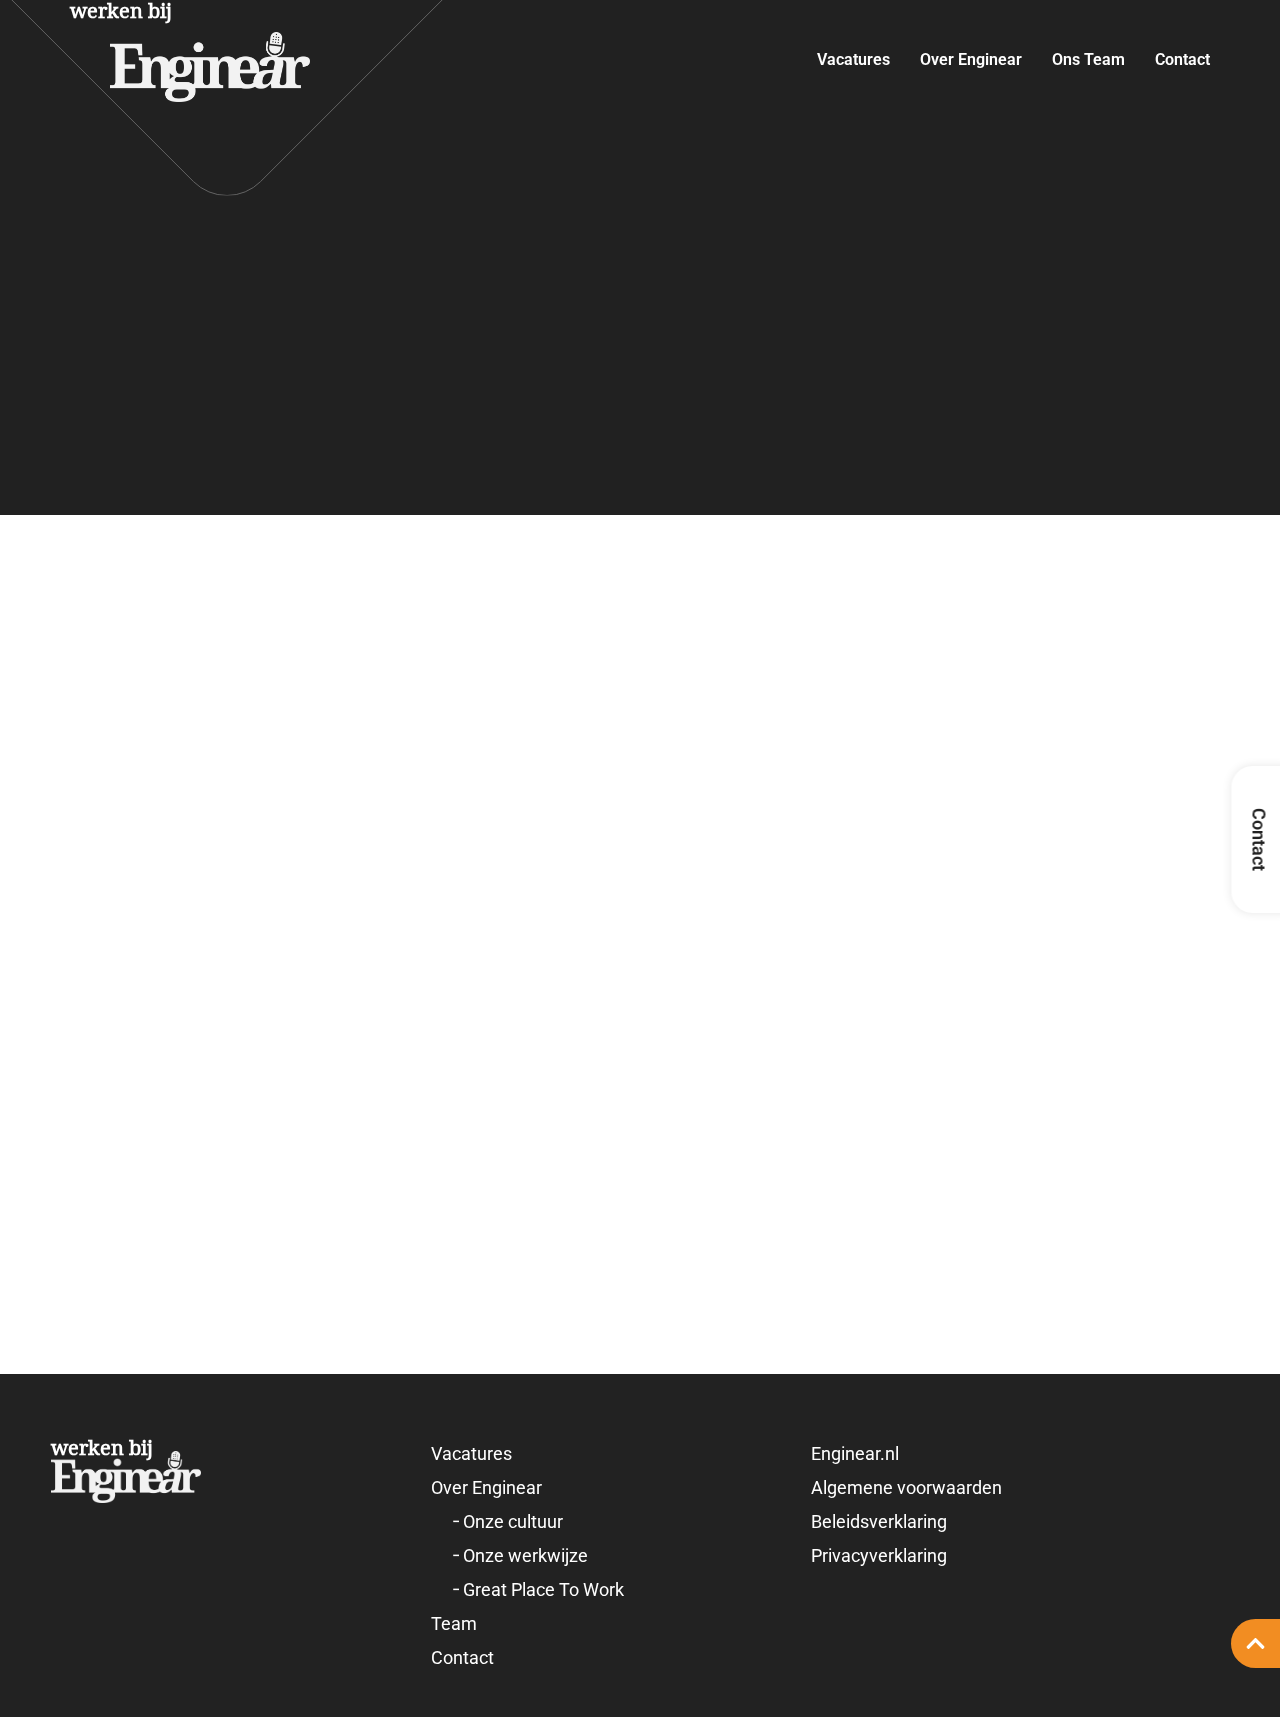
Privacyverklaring (879, 1555)
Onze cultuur (513, 1521)
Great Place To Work (543, 1589)
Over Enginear (971, 59)
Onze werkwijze (525, 1555)
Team (454, 1623)
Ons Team (1088, 59)
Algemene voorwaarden (906, 1487)
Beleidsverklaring (879, 1521)
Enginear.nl (855, 1453)
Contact (1182, 59)
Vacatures (853, 59)
